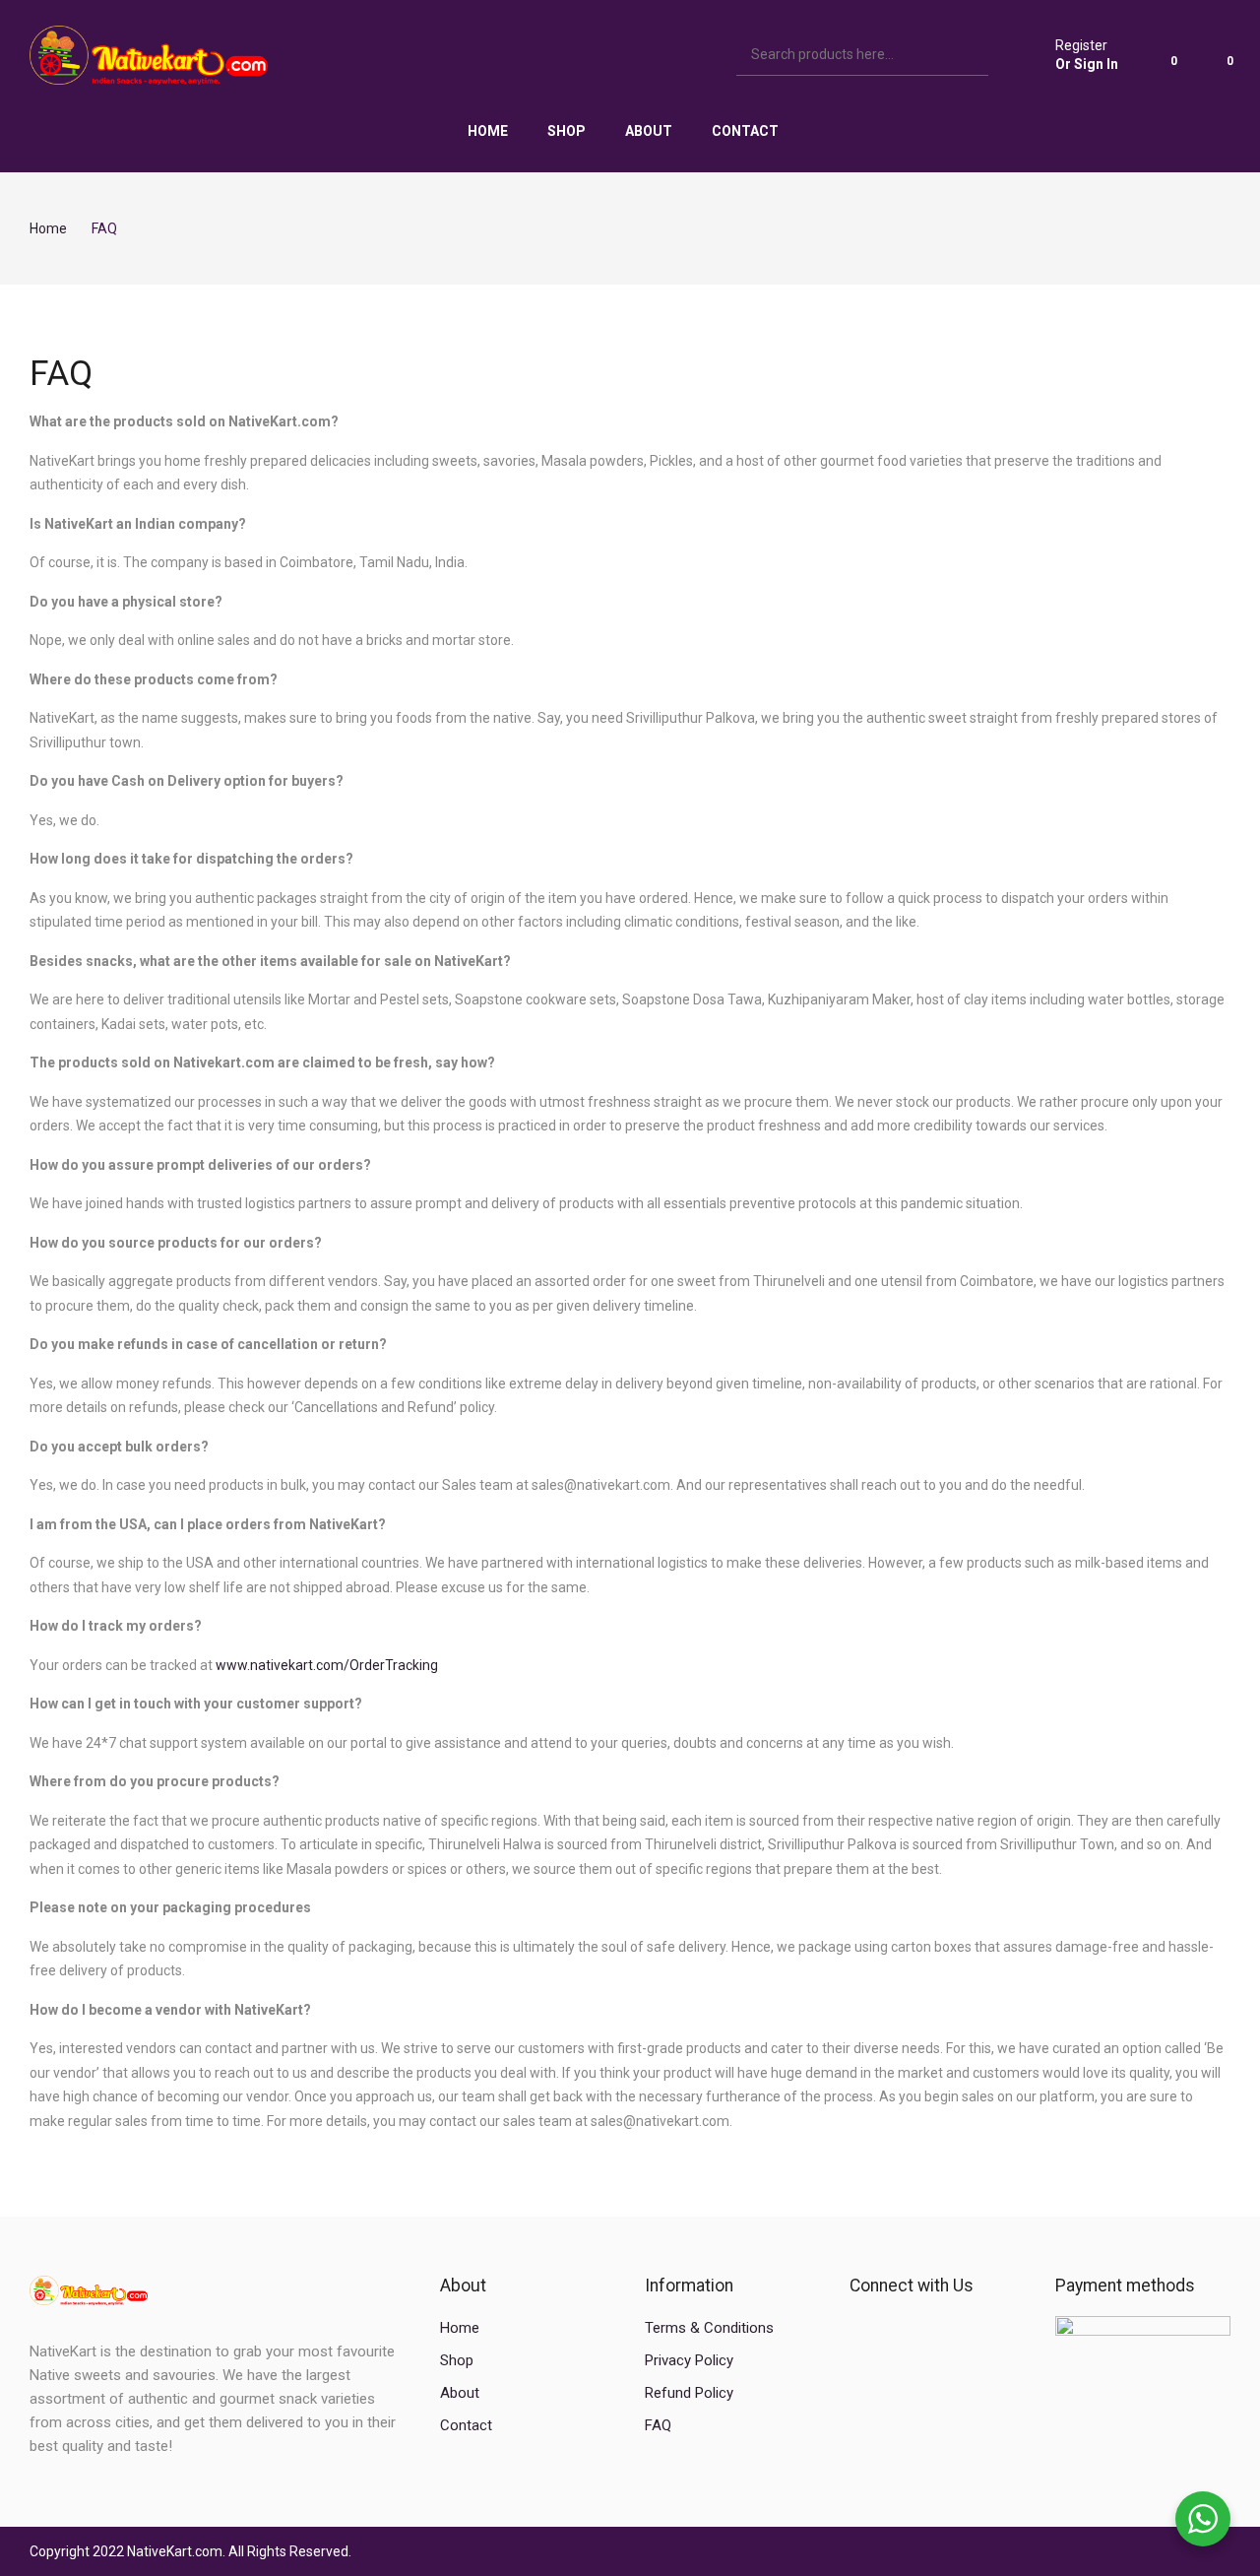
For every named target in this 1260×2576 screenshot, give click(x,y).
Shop (457, 2360)
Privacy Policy (689, 2360)
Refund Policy (689, 2393)
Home (460, 2328)
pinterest (960, 2328)
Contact (466, 2425)
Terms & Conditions (709, 2328)
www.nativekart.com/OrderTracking (327, 1665)
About (460, 2393)
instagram (927, 2328)
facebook (860, 2328)
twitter (893, 2328)
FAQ (658, 2425)
